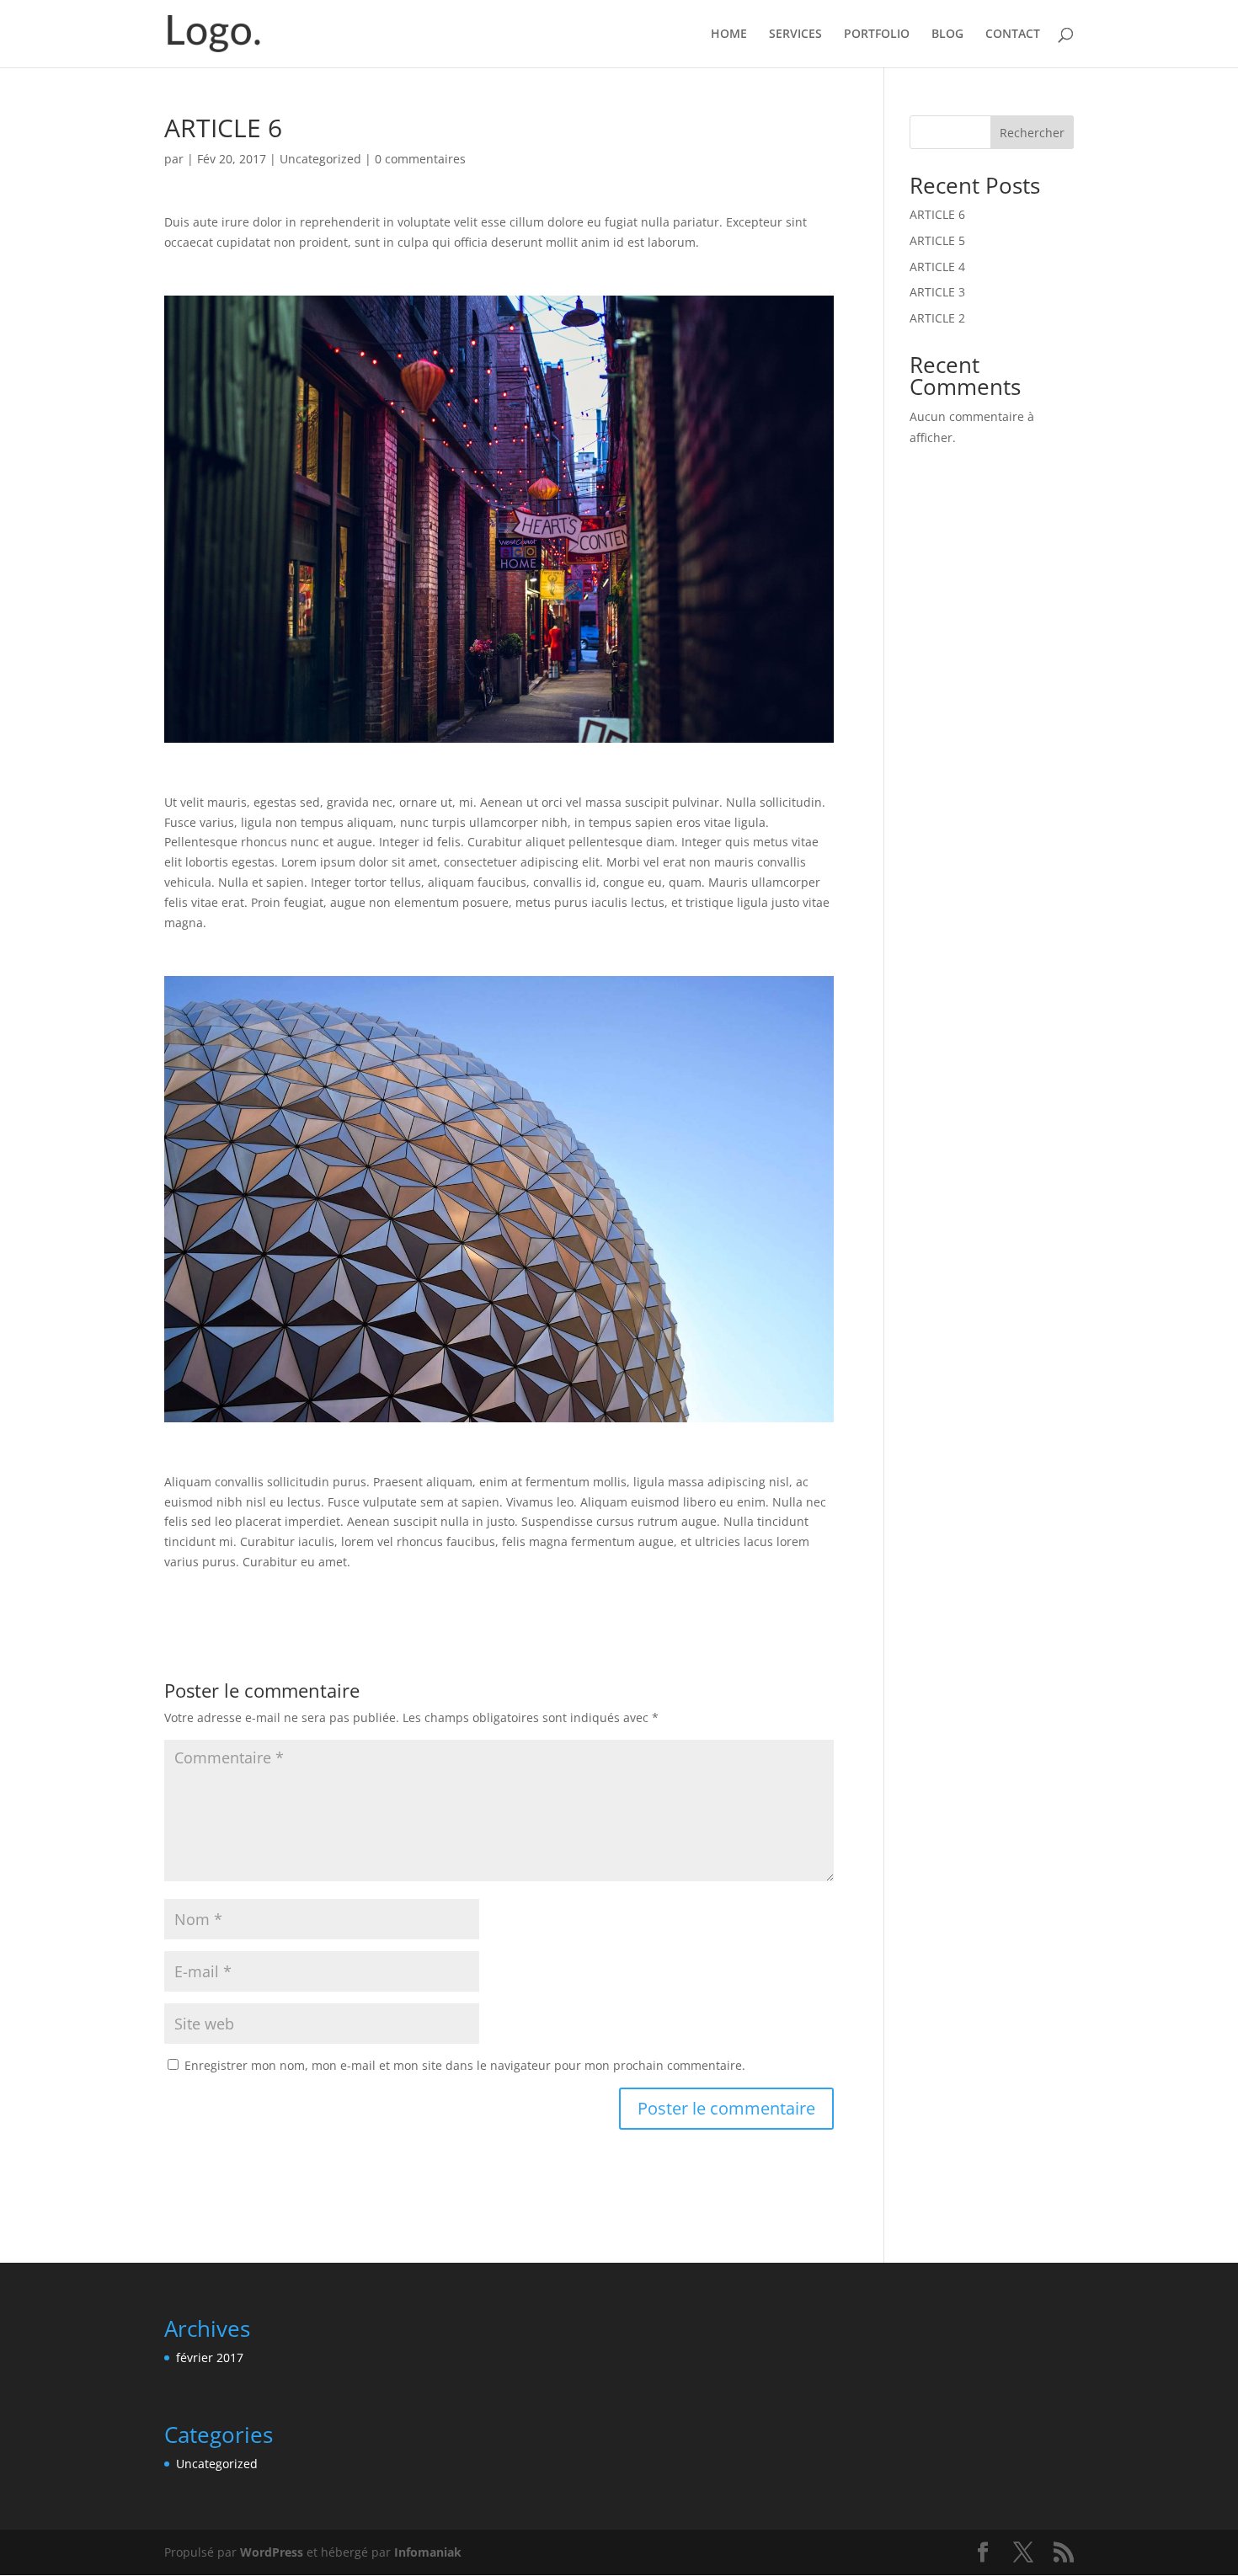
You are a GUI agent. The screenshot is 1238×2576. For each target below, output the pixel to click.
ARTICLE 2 (937, 318)
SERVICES (795, 35)
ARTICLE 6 (937, 214)
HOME (729, 35)
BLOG (947, 35)
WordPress (272, 2552)
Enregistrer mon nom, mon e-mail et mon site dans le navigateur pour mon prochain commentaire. (465, 2065)
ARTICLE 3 (937, 292)
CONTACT (1013, 35)
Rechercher (1032, 133)
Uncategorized (320, 159)
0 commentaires (420, 159)
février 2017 (210, 2357)
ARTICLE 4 (937, 267)
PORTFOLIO (877, 35)
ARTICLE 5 (937, 240)
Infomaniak (428, 2552)
